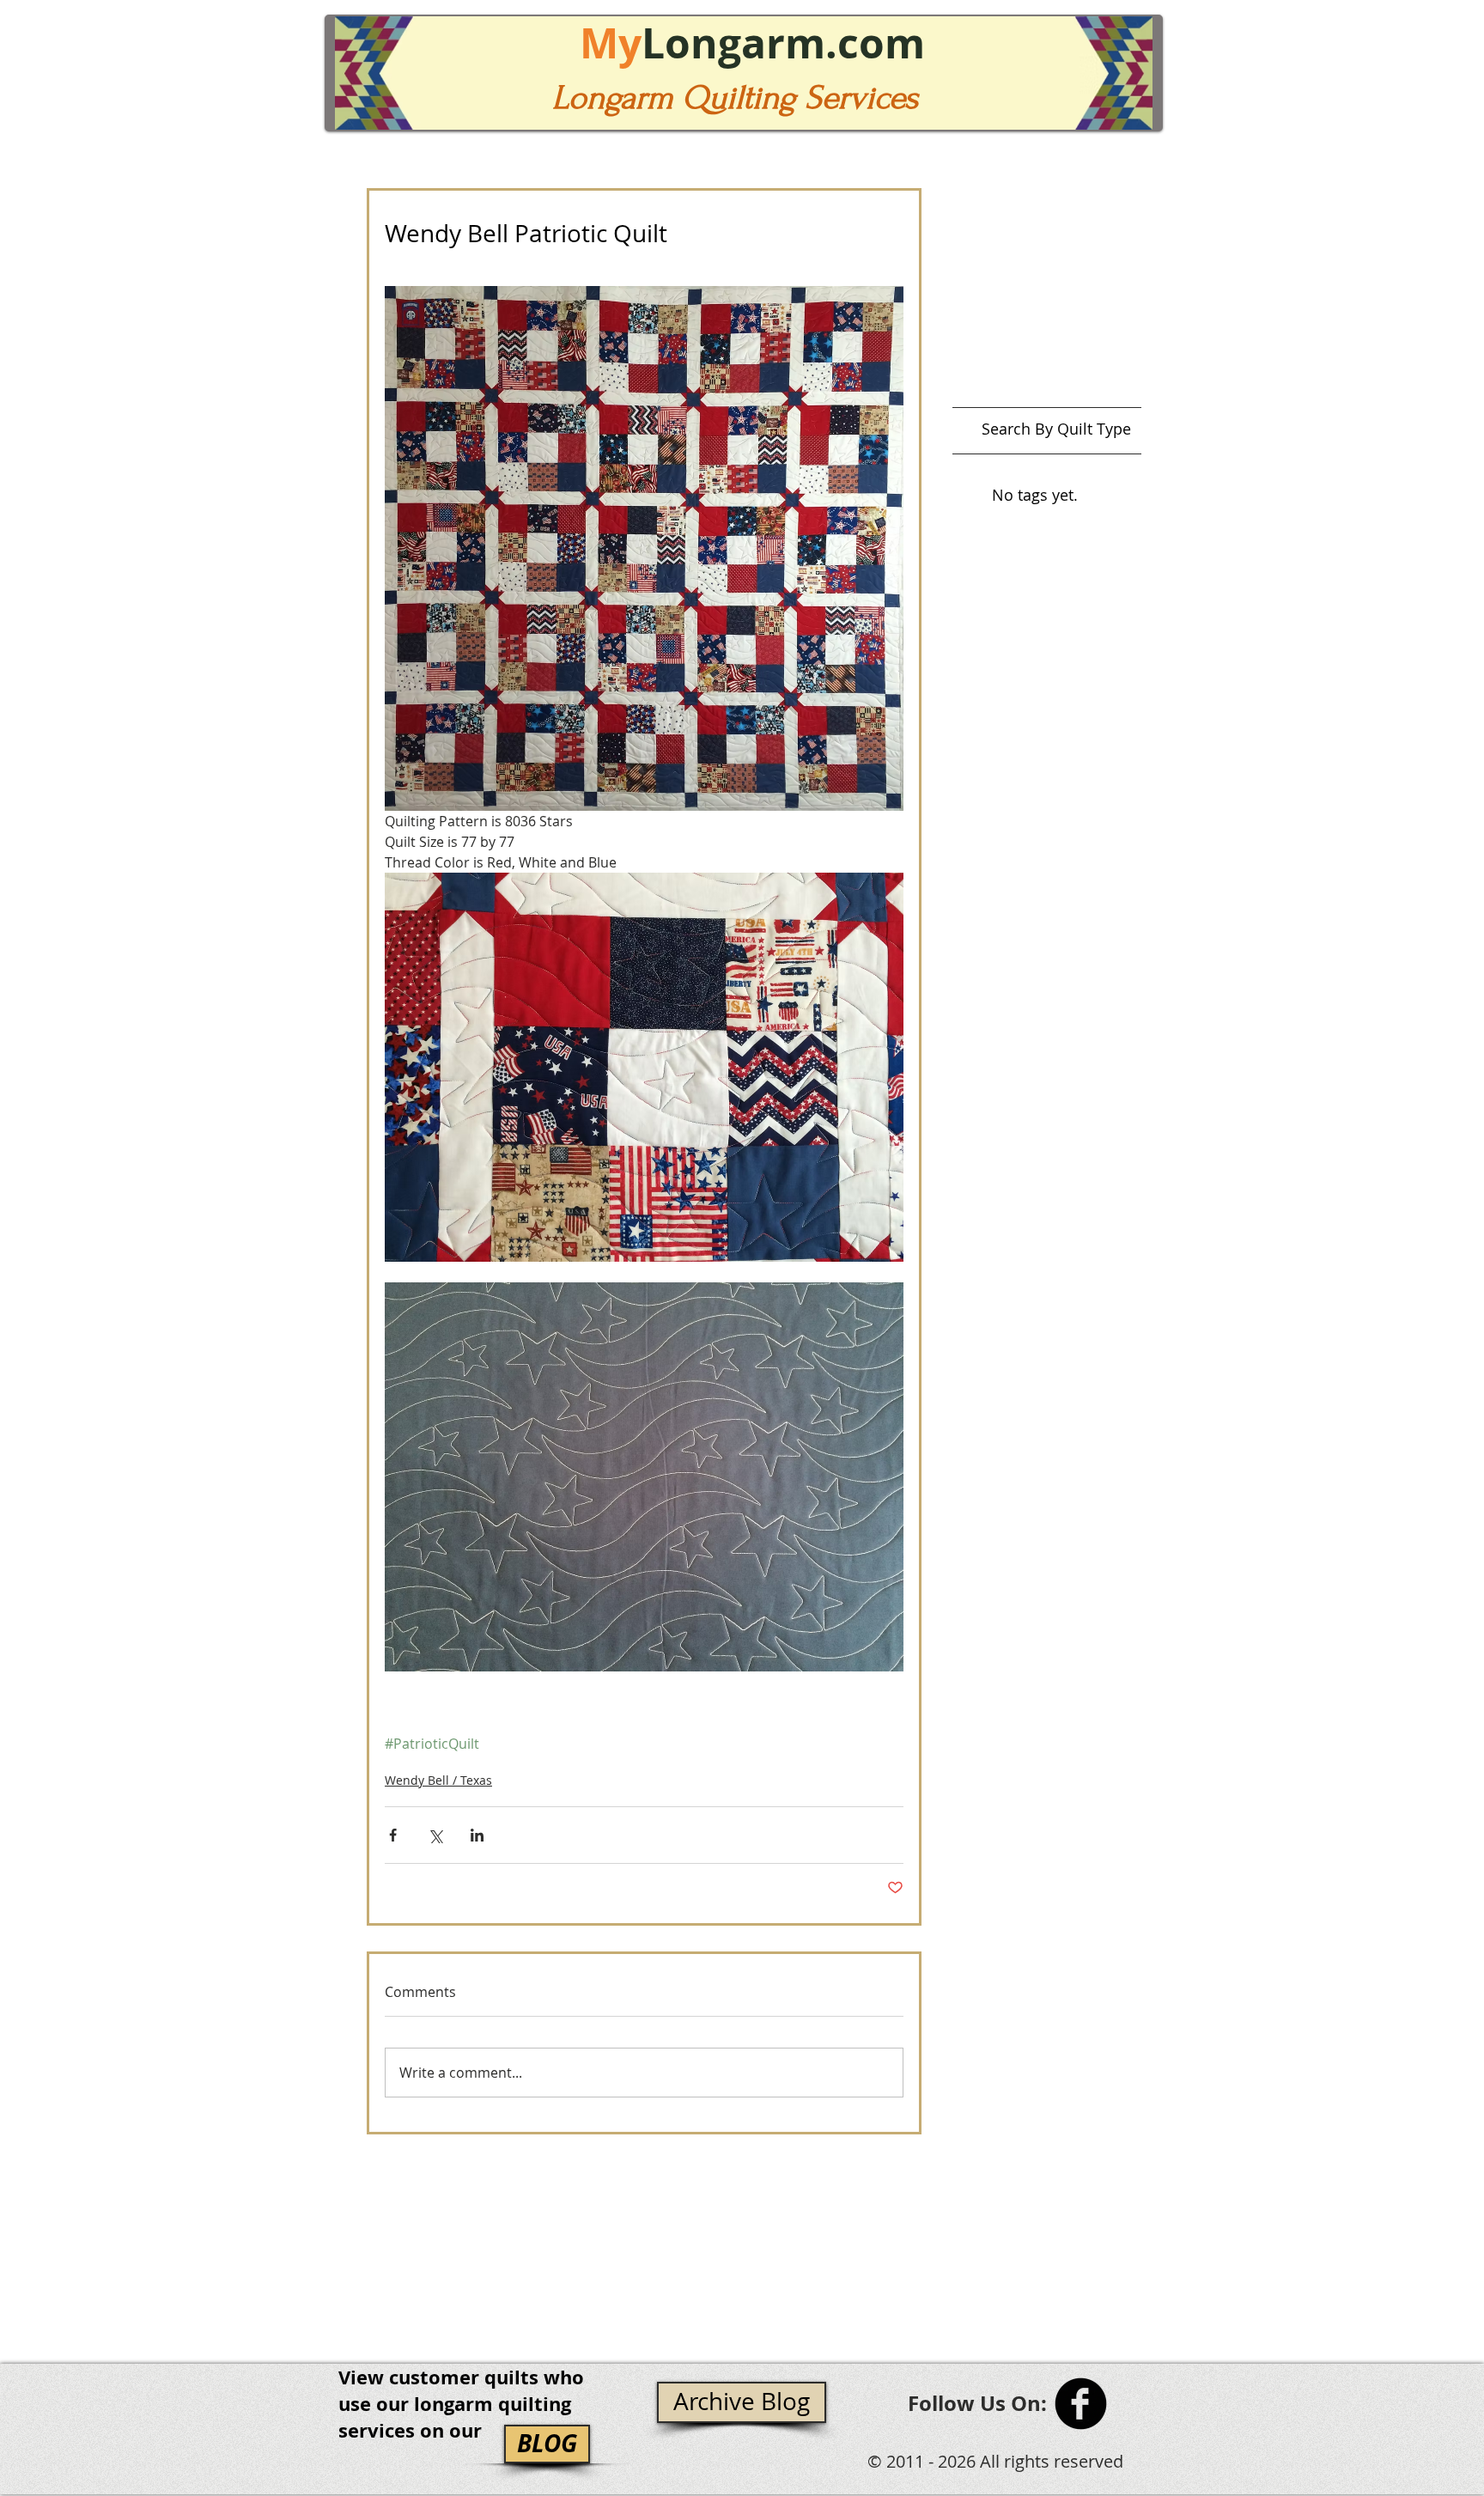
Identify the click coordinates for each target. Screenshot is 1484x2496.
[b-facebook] (1081, 2404)
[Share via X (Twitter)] (435, 1835)
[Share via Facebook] (393, 1835)
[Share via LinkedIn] (477, 1835)
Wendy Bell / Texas (438, 1780)
